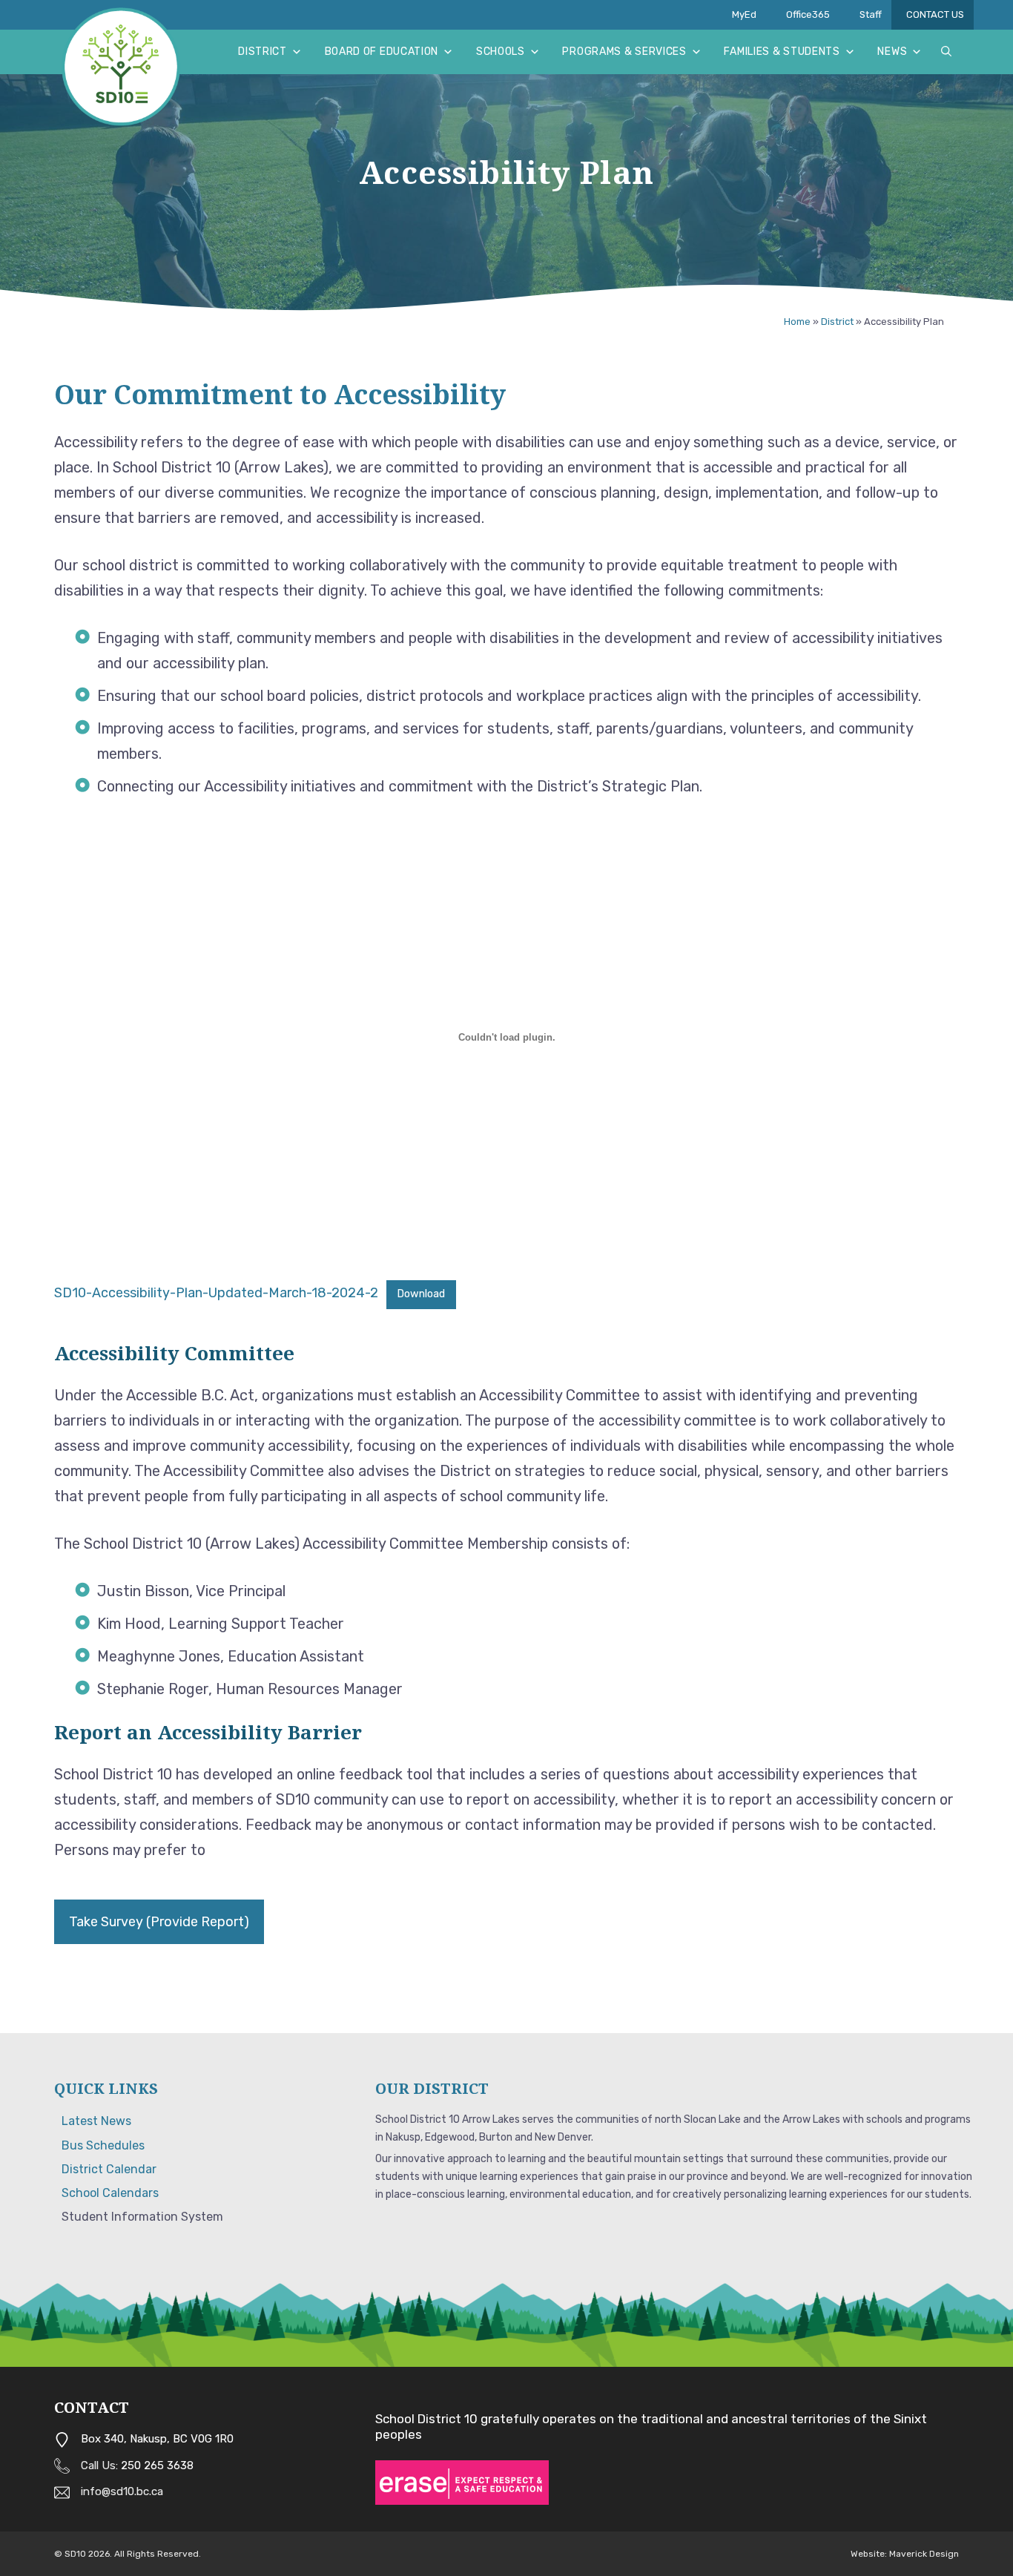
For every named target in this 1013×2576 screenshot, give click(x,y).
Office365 (808, 14)
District (263, 52)
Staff (871, 14)
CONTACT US (935, 14)
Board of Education (382, 52)
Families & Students (782, 52)
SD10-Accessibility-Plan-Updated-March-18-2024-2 (216, 1293)
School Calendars (110, 2193)
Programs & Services (624, 52)
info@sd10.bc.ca (122, 2491)
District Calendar (109, 2169)
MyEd (744, 14)
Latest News (96, 2121)
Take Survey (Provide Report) (159, 1922)
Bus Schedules (103, 2145)
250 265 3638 (157, 2465)
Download (421, 1294)
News (892, 52)
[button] (946, 52)
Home (797, 322)
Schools (501, 52)
